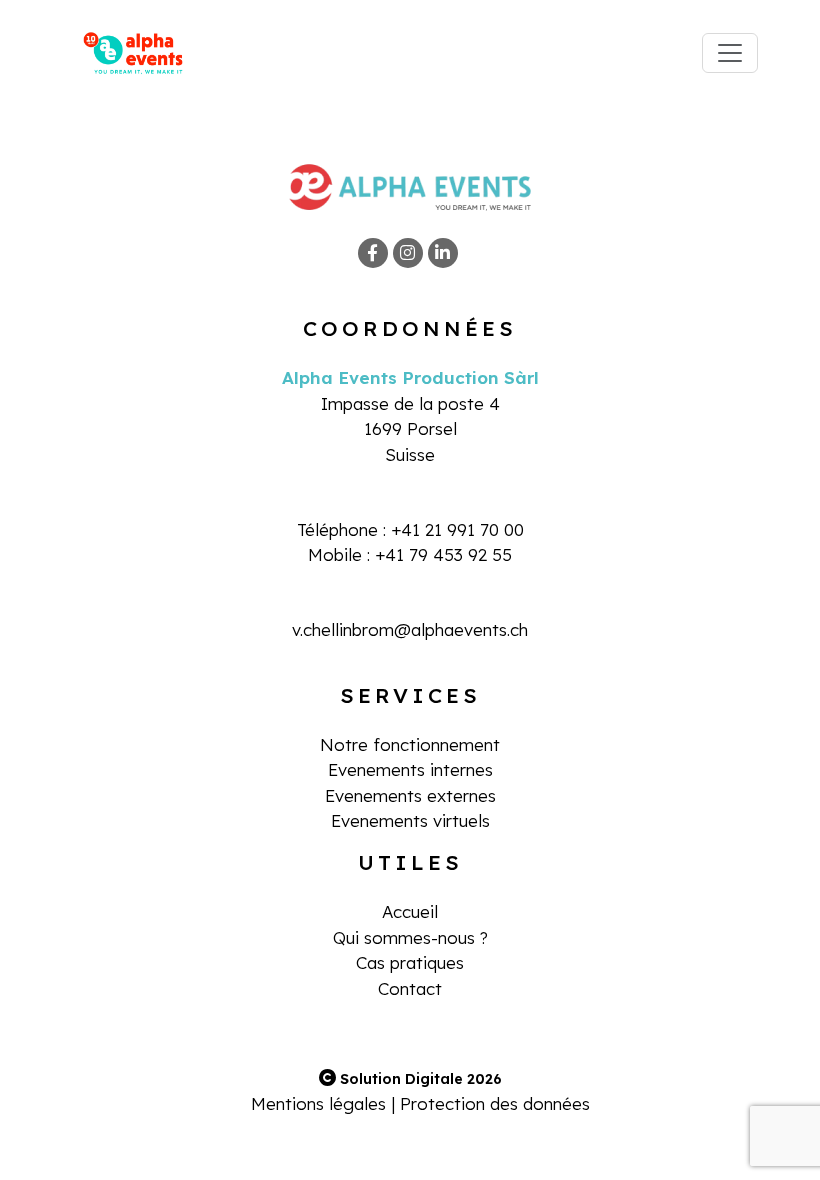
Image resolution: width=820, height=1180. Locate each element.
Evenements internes (410, 769)
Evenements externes (410, 795)
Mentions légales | (323, 1103)
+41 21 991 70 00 (457, 529)
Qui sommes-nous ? (410, 937)
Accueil (410, 911)
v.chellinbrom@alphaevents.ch (410, 629)
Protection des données (495, 1103)
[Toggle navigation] (730, 53)
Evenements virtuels (410, 820)
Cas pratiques (410, 962)
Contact (410, 988)
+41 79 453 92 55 (443, 554)
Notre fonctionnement (410, 744)
